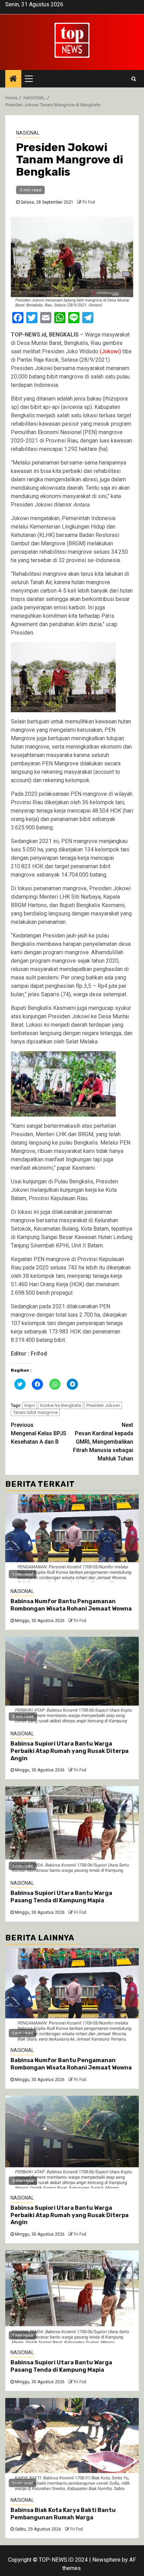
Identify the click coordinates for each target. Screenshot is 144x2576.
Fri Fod (89, 202)
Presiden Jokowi (103, 1405)
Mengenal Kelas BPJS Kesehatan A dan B (39, 1433)
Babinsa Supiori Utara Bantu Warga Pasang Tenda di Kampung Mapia (61, 1897)
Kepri (30, 1405)
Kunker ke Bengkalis (61, 1405)
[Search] (134, 79)
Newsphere (106, 2560)
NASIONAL (28, 133)
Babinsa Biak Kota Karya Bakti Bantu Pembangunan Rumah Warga (63, 2514)
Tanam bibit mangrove (35, 1412)
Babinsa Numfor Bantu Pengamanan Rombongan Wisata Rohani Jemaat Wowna (71, 1605)
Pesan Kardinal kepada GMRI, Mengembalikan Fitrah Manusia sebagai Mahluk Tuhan (103, 1442)
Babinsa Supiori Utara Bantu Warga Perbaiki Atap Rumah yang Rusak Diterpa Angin (70, 1751)
